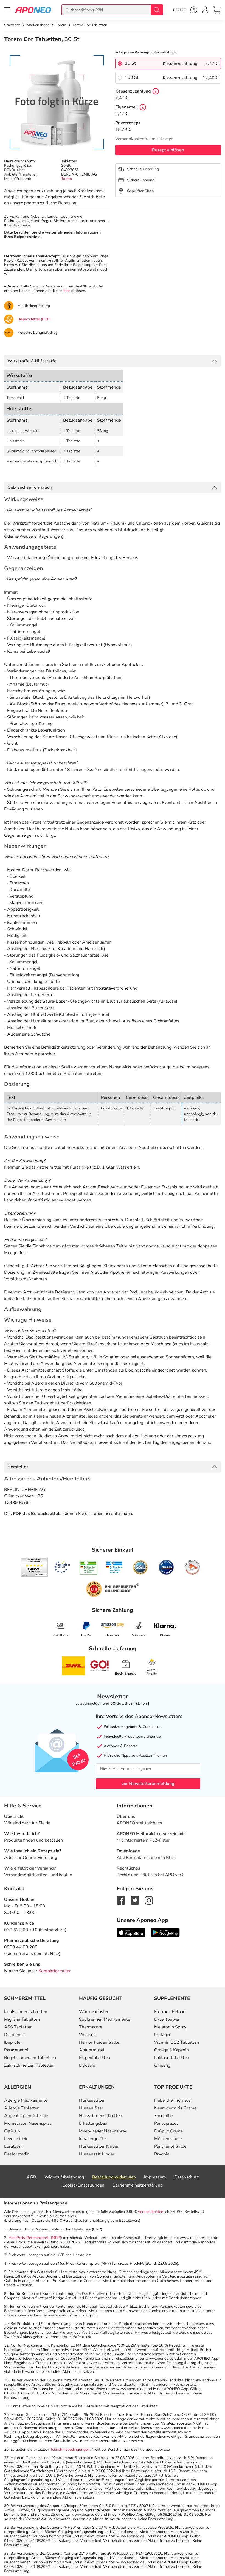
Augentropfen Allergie (26, 2116)
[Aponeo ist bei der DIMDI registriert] (88, 1567)
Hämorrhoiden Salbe (99, 2042)
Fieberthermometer (173, 2100)
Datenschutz (186, 2177)
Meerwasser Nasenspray (103, 2131)
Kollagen (163, 2035)
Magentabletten (95, 2058)
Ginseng (162, 2065)
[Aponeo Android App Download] (165, 1932)
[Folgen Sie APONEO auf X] (135, 1900)
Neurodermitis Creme (175, 2108)
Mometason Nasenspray (28, 2123)
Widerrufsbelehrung (64, 2177)
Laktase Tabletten (172, 2058)
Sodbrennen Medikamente (105, 2019)
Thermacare (91, 2027)
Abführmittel (92, 2050)
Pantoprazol (166, 2123)
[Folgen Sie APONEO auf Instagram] (149, 1900)
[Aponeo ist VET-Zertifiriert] (114, 1567)
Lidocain (87, 2065)
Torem (67, 179)
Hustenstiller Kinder (99, 2146)
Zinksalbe (164, 2116)
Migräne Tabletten (22, 2019)
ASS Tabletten (18, 2027)
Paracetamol (16, 2050)
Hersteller (18, 1467)
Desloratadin (17, 2154)
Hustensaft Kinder (97, 2154)
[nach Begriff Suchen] (157, 10)
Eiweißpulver (167, 2019)
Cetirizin (12, 2131)
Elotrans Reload (170, 2012)
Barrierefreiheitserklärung (138, 2185)
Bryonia (162, 2154)
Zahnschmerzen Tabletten (29, 2065)
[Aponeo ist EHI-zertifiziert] (62, 1567)
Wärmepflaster (94, 2012)
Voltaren (87, 2035)
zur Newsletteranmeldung (148, 1784)
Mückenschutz (168, 2139)
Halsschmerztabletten (101, 2116)
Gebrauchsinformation (30, 487)
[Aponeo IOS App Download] (131, 1932)
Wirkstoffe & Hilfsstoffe (32, 361)
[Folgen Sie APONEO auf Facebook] (121, 1900)
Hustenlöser (91, 2108)
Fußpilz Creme (168, 2131)
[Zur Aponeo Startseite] (33, 10)
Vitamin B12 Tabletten (177, 2042)
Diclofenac (14, 2035)
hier (67, 291)
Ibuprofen (13, 2042)
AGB (31, 2177)
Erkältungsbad (93, 2123)
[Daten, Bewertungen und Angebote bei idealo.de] (166, 1567)
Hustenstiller (92, 2100)
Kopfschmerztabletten (26, 2012)
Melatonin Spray (170, 2027)
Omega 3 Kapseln (171, 2050)
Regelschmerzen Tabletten (30, 2058)
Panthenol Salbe (170, 2146)
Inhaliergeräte (92, 2139)
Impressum (155, 2177)
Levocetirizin (16, 2139)
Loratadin (13, 2146)
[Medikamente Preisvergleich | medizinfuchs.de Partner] (192, 1567)
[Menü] (7, 10)
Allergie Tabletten (22, 2108)
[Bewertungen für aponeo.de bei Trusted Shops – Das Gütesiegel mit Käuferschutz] (34, 1567)
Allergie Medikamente (26, 2100)
